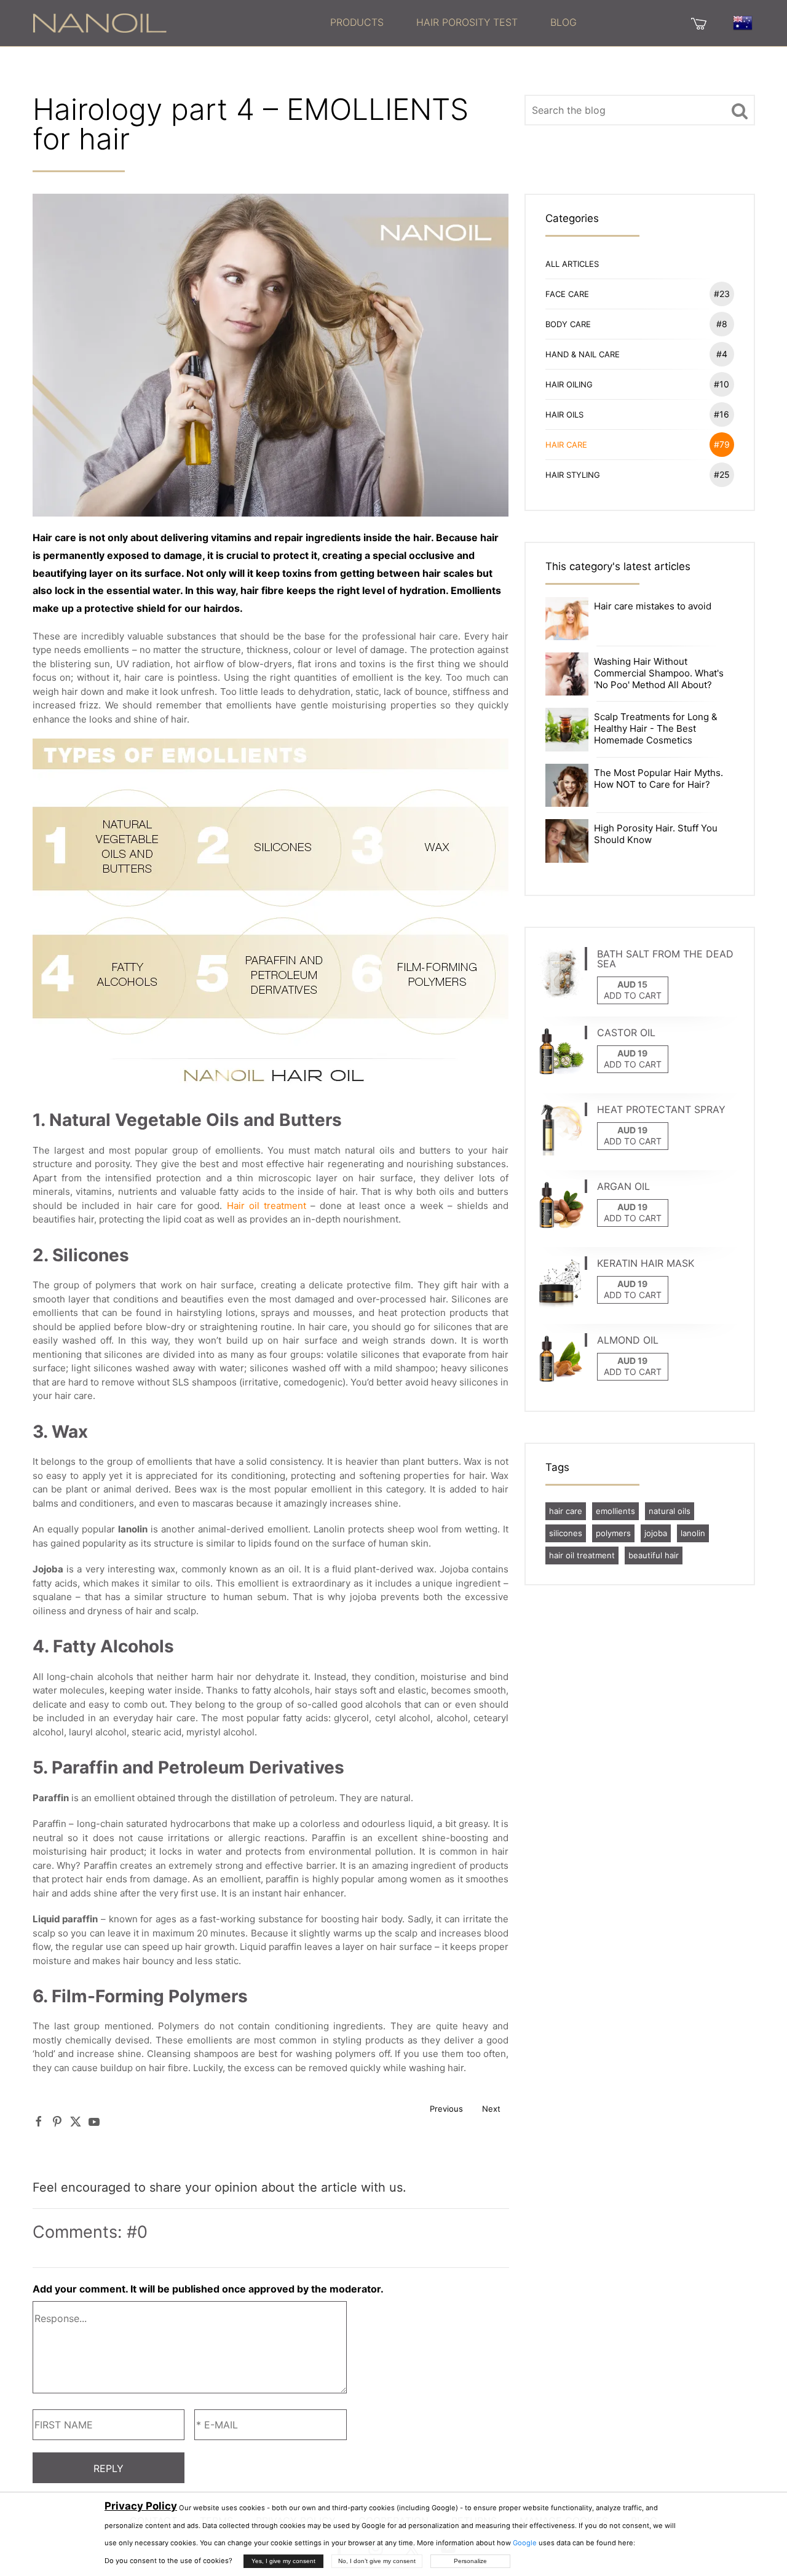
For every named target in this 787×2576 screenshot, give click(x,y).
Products (357, 22)
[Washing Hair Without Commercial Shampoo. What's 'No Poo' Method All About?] (567, 673)
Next (491, 2109)
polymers (613, 1533)
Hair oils (638, 414)
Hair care (638, 444)
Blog (564, 22)
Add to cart (633, 995)
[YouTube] (94, 2121)
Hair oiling (638, 384)
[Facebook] (39, 2121)
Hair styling (638, 474)
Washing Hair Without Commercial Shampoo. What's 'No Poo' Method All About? (659, 673)
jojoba (656, 1533)
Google (525, 2543)
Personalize (470, 2561)
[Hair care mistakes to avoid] (567, 618)
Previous (446, 2109)
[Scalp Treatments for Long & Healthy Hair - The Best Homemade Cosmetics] (567, 729)
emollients (615, 1511)
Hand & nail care (636, 354)
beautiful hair (654, 1555)
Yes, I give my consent (283, 2561)
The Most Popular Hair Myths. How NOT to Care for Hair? (658, 779)
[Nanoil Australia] (100, 22)
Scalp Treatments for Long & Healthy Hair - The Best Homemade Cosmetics (656, 728)
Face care (638, 294)
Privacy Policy (141, 2506)
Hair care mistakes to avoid (653, 606)
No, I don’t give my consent (377, 2561)
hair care (566, 1511)
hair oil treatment (582, 1555)
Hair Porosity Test (467, 22)
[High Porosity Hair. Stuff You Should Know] (567, 840)
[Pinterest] (57, 2121)
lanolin (693, 1533)
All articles (572, 264)
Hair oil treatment (267, 1206)
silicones (566, 1533)
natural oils (670, 1511)
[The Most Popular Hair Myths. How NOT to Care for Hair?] (567, 784)
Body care (636, 324)
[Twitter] (76, 2121)
